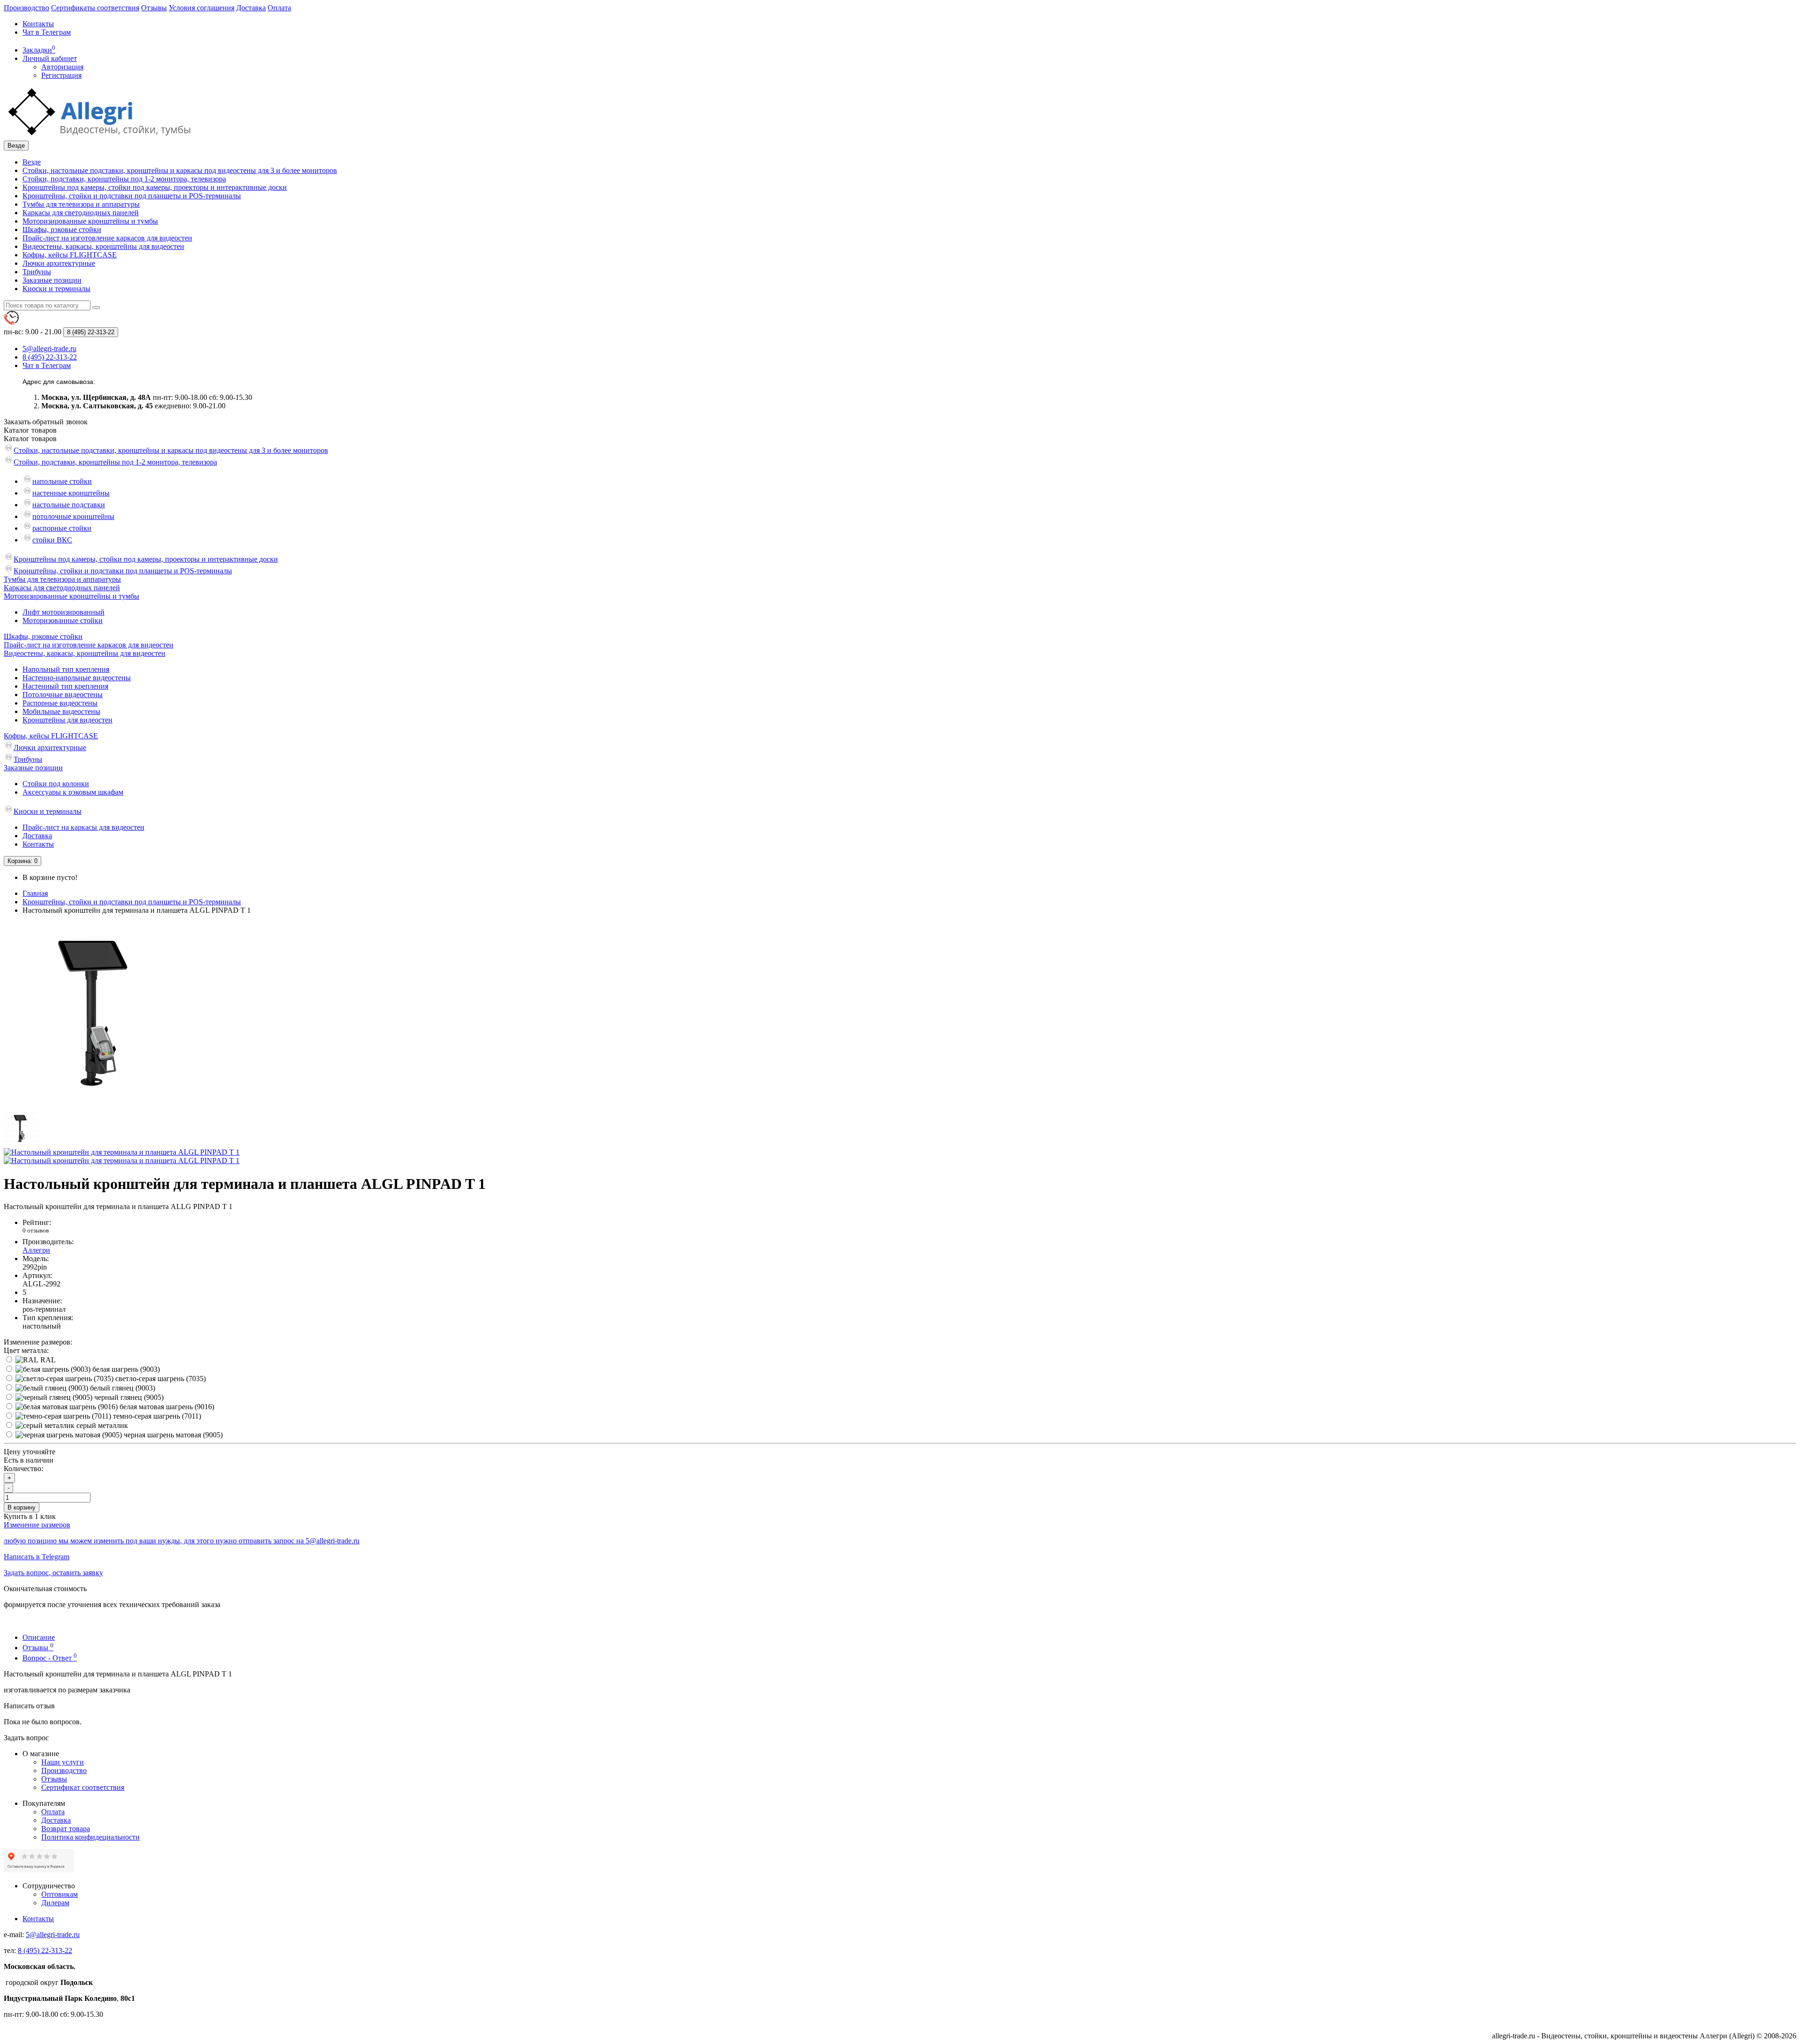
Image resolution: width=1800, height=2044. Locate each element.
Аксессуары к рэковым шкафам (73, 792)
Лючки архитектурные (59, 263)
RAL (47, 1360)
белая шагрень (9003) (125, 1369)
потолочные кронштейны (73, 516)
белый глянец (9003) (122, 1388)
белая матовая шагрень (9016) (166, 1407)
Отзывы (154, 8)
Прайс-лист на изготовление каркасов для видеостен (107, 238)
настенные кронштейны (71, 493)
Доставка (251, 8)
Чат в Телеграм (47, 32)
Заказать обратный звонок (46, 422)
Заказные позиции (52, 280)
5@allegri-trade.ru (53, 1935)
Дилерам (55, 1903)
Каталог (30, 439)
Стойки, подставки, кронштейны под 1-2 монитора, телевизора (124, 179)
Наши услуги (63, 1762)
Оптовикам (60, 1894)
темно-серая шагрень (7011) (156, 1416)
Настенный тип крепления (65, 686)
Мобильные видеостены (61, 711)
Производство (26, 8)
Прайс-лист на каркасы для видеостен (83, 827)
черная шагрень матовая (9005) (172, 1435)
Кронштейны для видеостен (67, 720)
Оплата (279, 8)
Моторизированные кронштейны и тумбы (90, 221)
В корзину (22, 1507)
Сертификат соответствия (83, 1787)
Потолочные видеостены (63, 695)
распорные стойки (62, 528)
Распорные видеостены (60, 703)
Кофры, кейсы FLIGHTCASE (70, 255)
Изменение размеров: (38, 1342)
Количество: (23, 1469)
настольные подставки (69, 505)
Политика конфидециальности (90, 1837)
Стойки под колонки (56, 784)
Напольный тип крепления (66, 669)
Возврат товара (66, 1829)
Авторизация (62, 67)
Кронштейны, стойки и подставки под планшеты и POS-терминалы (132, 196)
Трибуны (37, 272)
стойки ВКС (52, 540)
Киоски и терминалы (56, 289)
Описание (39, 1637)
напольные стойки (62, 481)
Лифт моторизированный (64, 612)
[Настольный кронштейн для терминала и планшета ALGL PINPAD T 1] (97, 1107)
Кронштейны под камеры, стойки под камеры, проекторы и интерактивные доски (155, 187)
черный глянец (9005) (128, 1397)
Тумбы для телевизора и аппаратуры (81, 204)
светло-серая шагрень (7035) (160, 1379)
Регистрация (61, 75)
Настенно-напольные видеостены (77, 678)
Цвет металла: (26, 1350)
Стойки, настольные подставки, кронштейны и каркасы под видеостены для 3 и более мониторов (180, 170)
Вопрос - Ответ (50, 1658)
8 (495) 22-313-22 (45, 1950)
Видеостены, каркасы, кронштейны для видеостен (103, 246)
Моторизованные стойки (63, 620)
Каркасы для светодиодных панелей (81, 213)
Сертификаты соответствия (95, 8)
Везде (32, 162)
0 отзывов (36, 1230)
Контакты (38, 24)
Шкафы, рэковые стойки (62, 229)
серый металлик (101, 1425)
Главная (35, 893)
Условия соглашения (202, 8)
